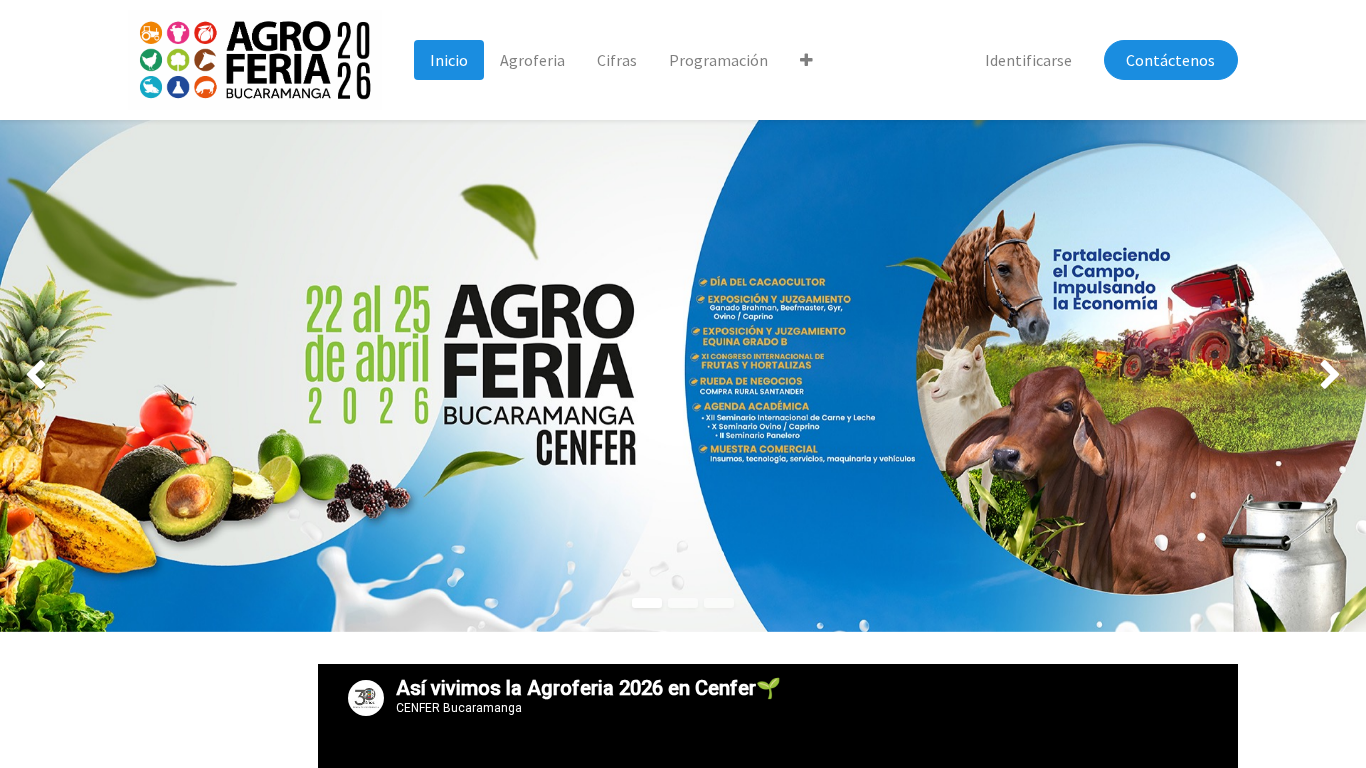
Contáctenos (1170, 60)
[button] (806, 60)
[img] (54, 376)
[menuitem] (449, 60)
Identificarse (1028, 60)
